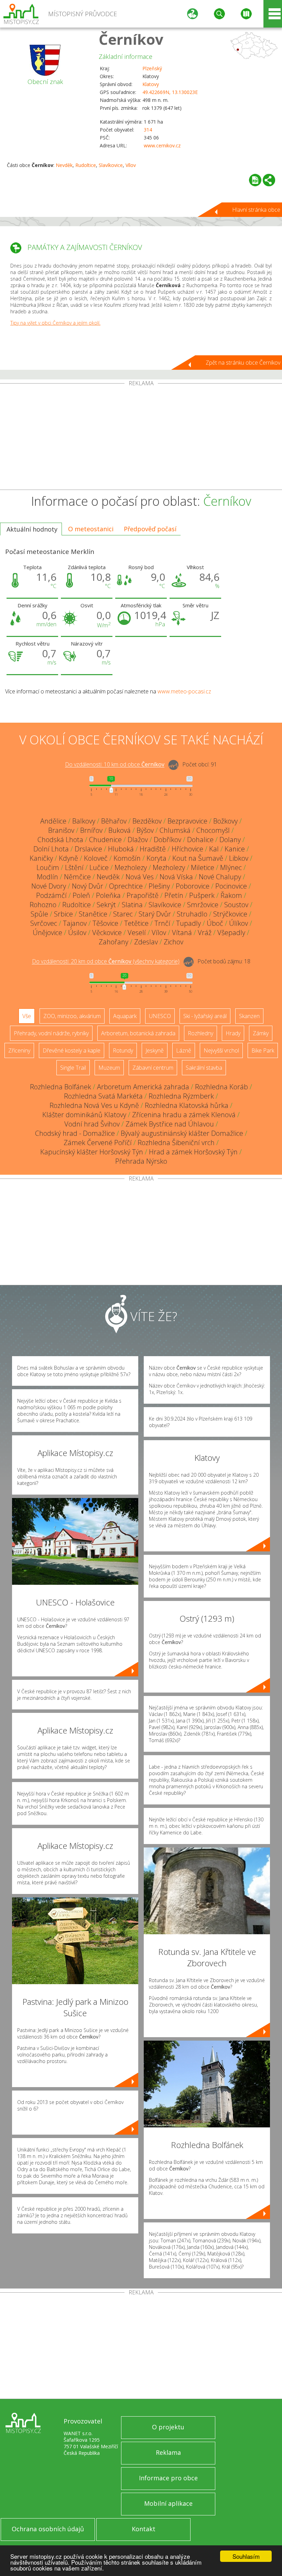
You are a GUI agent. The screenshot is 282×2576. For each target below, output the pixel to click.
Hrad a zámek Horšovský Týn (193, 1152)
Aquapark (125, 1016)
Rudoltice (86, 165)
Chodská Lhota (60, 840)
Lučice (99, 867)
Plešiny (159, 886)
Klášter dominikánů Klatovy (84, 1115)
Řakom (231, 895)
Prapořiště (143, 895)
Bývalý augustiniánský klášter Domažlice (182, 1133)
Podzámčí (51, 895)
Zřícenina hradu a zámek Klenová (184, 1115)
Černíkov (131, 39)
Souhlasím (246, 2556)
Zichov (173, 942)
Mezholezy (131, 867)
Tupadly (188, 923)
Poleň (81, 895)
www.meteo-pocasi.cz (184, 691)
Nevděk (64, 165)
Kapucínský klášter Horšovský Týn (92, 1152)
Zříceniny (19, 1050)
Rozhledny (200, 1033)
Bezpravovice (187, 821)
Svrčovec (44, 923)
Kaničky (41, 858)
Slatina (132, 905)
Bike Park (263, 1050)
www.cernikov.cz (162, 145)
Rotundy (123, 1050)
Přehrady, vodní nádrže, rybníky (51, 1033)
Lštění (74, 867)
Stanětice (93, 914)
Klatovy (151, 84)
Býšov (145, 830)
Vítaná (182, 933)
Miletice (203, 867)
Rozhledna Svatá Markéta (103, 1096)
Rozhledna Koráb (221, 1087)
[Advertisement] (141, 438)
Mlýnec (231, 867)
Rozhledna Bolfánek (61, 1087)
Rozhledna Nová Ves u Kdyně (94, 1105)
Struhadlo (192, 914)
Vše (27, 1016)
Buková (120, 830)
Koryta (156, 858)
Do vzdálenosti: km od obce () (106, 962)
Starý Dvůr (155, 914)
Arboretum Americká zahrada (143, 1087)
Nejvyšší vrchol (221, 1050)
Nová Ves (140, 877)
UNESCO (160, 1016)
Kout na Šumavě (198, 858)
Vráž (205, 933)
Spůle (39, 914)
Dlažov (138, 840)
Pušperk (202, 895)
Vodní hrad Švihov (92, 1124)
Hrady (233, 1033)
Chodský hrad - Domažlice (75, 1133)
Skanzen (249, 1016)
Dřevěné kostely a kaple (72, 1050)
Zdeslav (146, 942)
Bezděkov (147, 821)
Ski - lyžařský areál (205, 1016)
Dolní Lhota (51, 849)
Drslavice (88, 849)
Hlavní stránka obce (256, 210)
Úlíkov (238, 923)
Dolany (230, 840)
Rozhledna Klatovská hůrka (187, 1105)
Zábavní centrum (153, 1068)
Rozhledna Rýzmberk (181, 1096)
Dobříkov (167, 840)
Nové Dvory (49, 886)
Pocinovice (231, 886)
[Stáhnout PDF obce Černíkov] (255, 180)
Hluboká (121, 849)
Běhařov (114, 821)
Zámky (261, 1033)
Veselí (137, 933)
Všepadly (231, 933)
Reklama (168, 2452)
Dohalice (200, 840)
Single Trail (73, 1068)
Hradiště (153, 849)
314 (148, 130)
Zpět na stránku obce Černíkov (243, 363)
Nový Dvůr (88, 886)
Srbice (63, 914)
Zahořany (113, 942)
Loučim (48, 867)
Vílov (131, 165)
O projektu (168, 2427)
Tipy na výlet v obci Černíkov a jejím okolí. (55, 323)
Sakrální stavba (204, 1068)
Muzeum (109, 1068)
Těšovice (105, 923)
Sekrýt (106, 905)
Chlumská (175, 830)
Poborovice (193, 886)
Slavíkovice (111, 165)
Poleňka (108, 895)
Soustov (236, 905)
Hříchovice (187, 849)
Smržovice (203, 905)
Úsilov (77, 933)
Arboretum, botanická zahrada (138, 1033)
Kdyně (68, 858)
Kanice (235, 849)
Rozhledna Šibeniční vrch (176, 1143)
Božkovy (225, 821)
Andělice (53, 821)
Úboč (215, 923)
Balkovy (84, 821)
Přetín (174, 895)
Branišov (61, 830)
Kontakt (144, 2529)
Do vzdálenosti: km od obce (115, 765)
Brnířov (91, 830)
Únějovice (47, 933)
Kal (214, 849)
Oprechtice (126, 886)
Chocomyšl (213, 830)
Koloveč (96, 858)
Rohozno (43, 905)
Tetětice (136, 923)
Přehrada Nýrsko (141, 1161)
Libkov (239, 858)
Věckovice (107, 933)
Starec (123, 914)
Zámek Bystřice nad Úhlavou (170, 1124)
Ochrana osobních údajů (48, 2529)
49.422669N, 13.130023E (170, 92)
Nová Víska (176, 877)
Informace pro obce (168, 2478)
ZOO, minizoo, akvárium (72, 1016)
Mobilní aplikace (168, 2503)
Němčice (77, 877)
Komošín (127, 858)
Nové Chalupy (220, 877)
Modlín (47, 877)
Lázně (184, 1050)
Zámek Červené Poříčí (98, 1143)
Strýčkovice (230, 914)
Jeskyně (155, 1050)
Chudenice (105, 840)
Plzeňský (152, 68)
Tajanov (75, 923)
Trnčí (162, 923)
